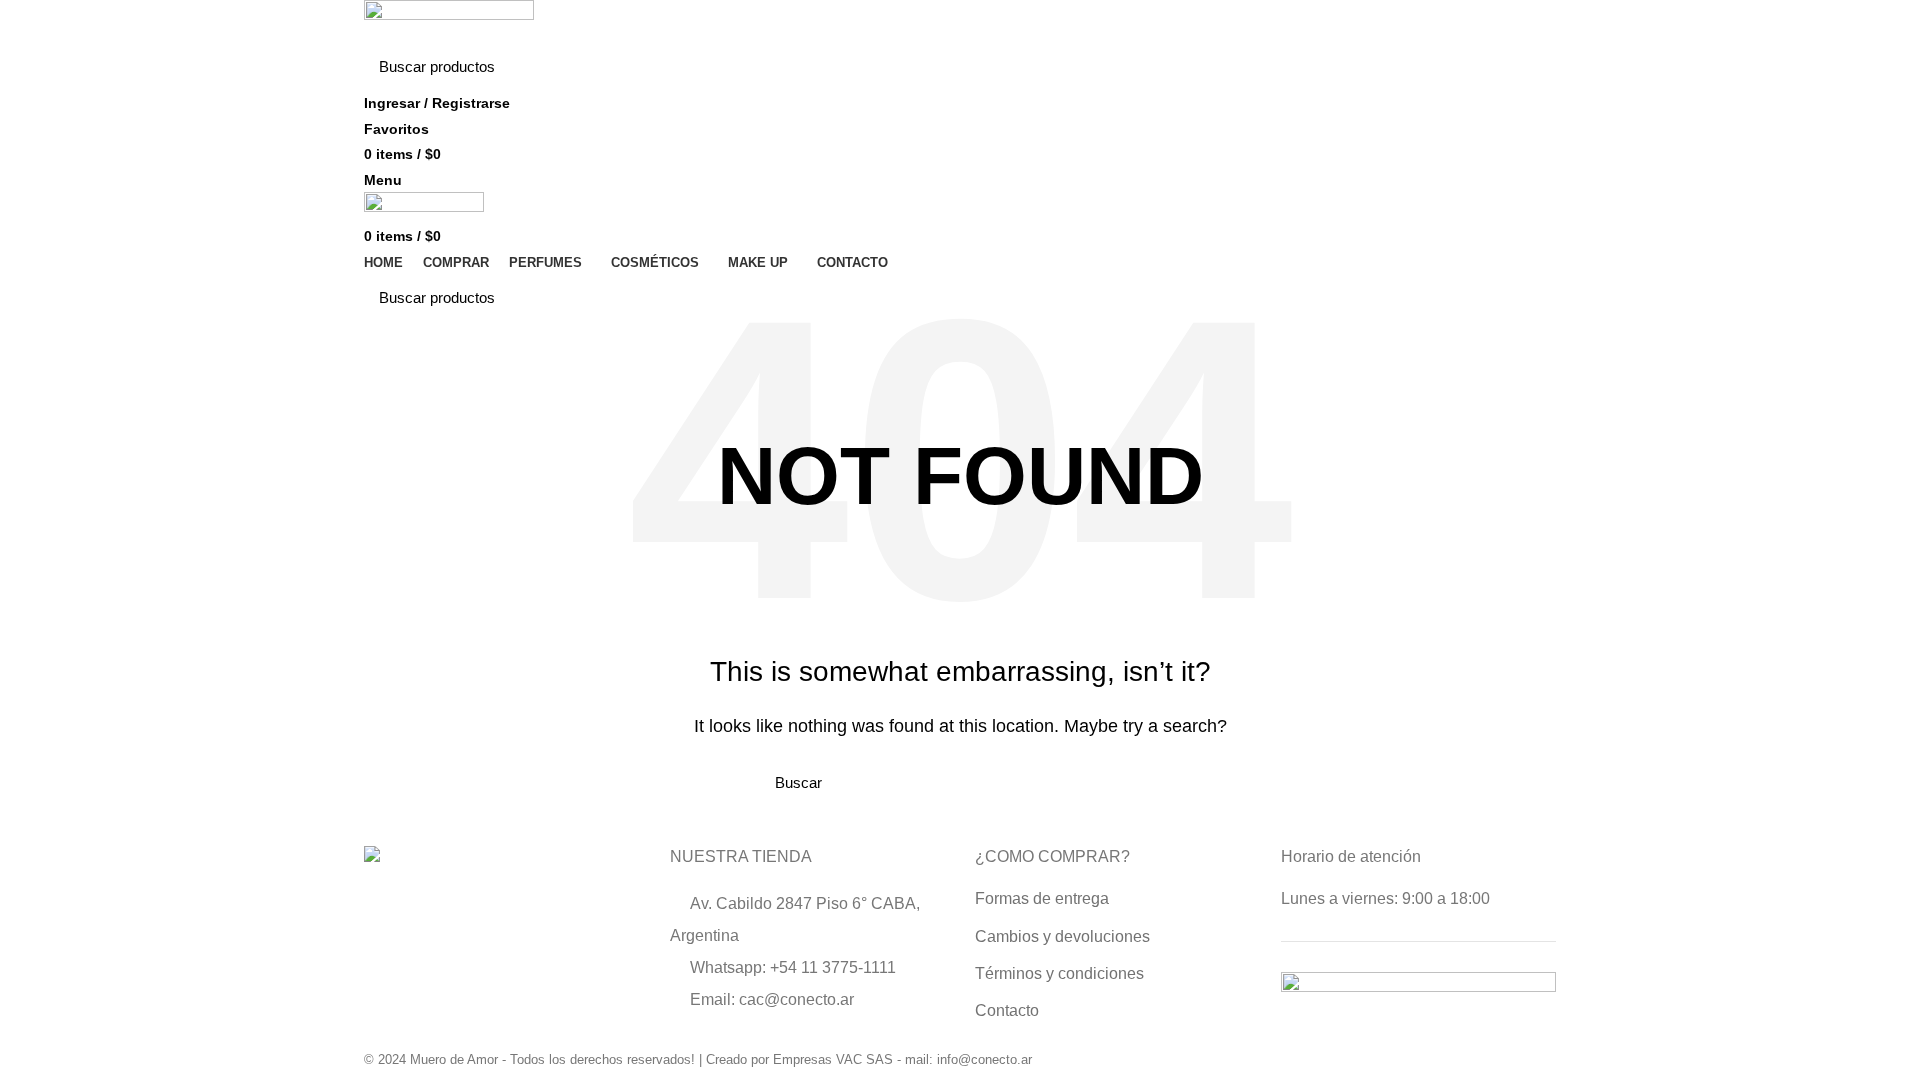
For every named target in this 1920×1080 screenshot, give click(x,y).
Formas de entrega (1042, 898)
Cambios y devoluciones (1062, 936)
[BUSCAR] (1529, 67)
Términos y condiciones (1059, 973)
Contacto (1007, 1010)
